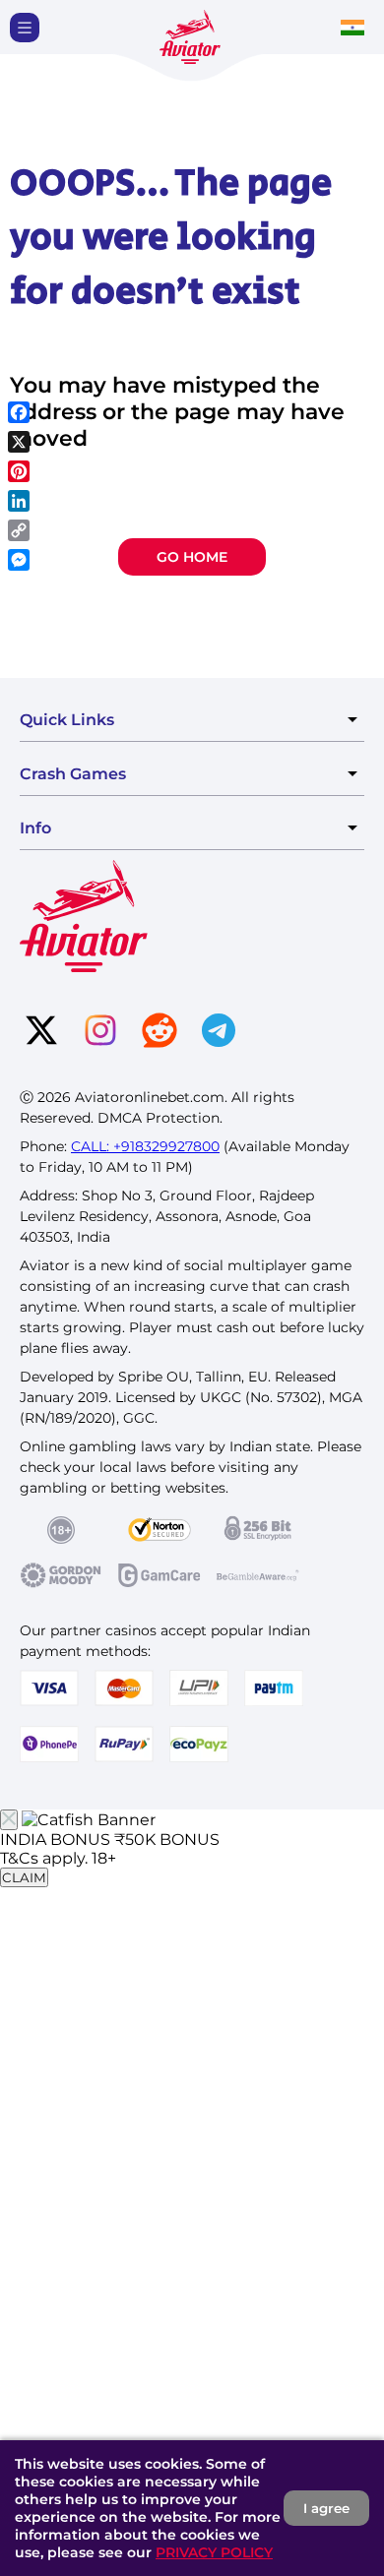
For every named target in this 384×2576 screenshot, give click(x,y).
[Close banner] (9, 1820)
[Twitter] (41, 1032)
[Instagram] (100, 1032)
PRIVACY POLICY (214, 2552)
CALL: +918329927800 (145, 1146)
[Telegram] (219, 1032)
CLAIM (24, 1877)
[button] (25, 28)
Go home (192, 557)
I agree (326, 2508)
